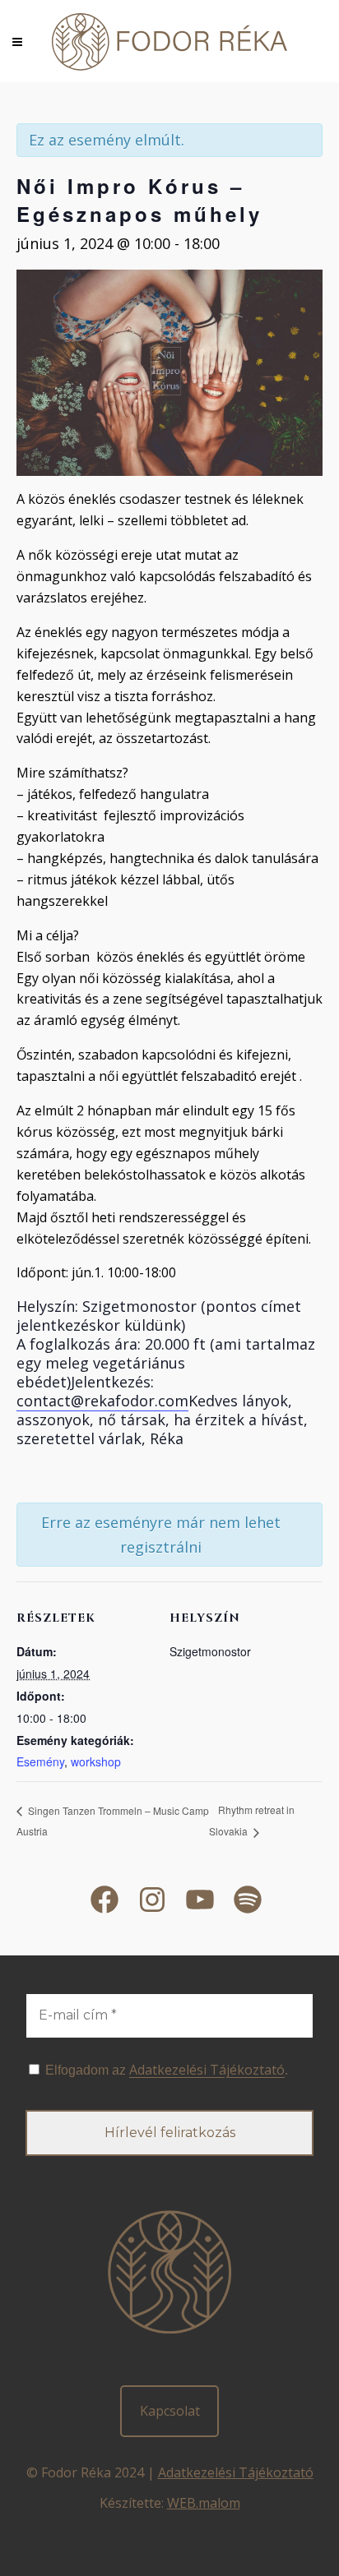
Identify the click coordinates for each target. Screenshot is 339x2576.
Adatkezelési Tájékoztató (236, 2472)
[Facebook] (104, 1900)
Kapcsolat (170, 2411)
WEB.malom (204, 2503)
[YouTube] (200, 1900)
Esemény (40, 1761)
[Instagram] (152, 1900)
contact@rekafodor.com (102, 1401)
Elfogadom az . (165, 2070)
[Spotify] (248, 1900)
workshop (96, 1761)
